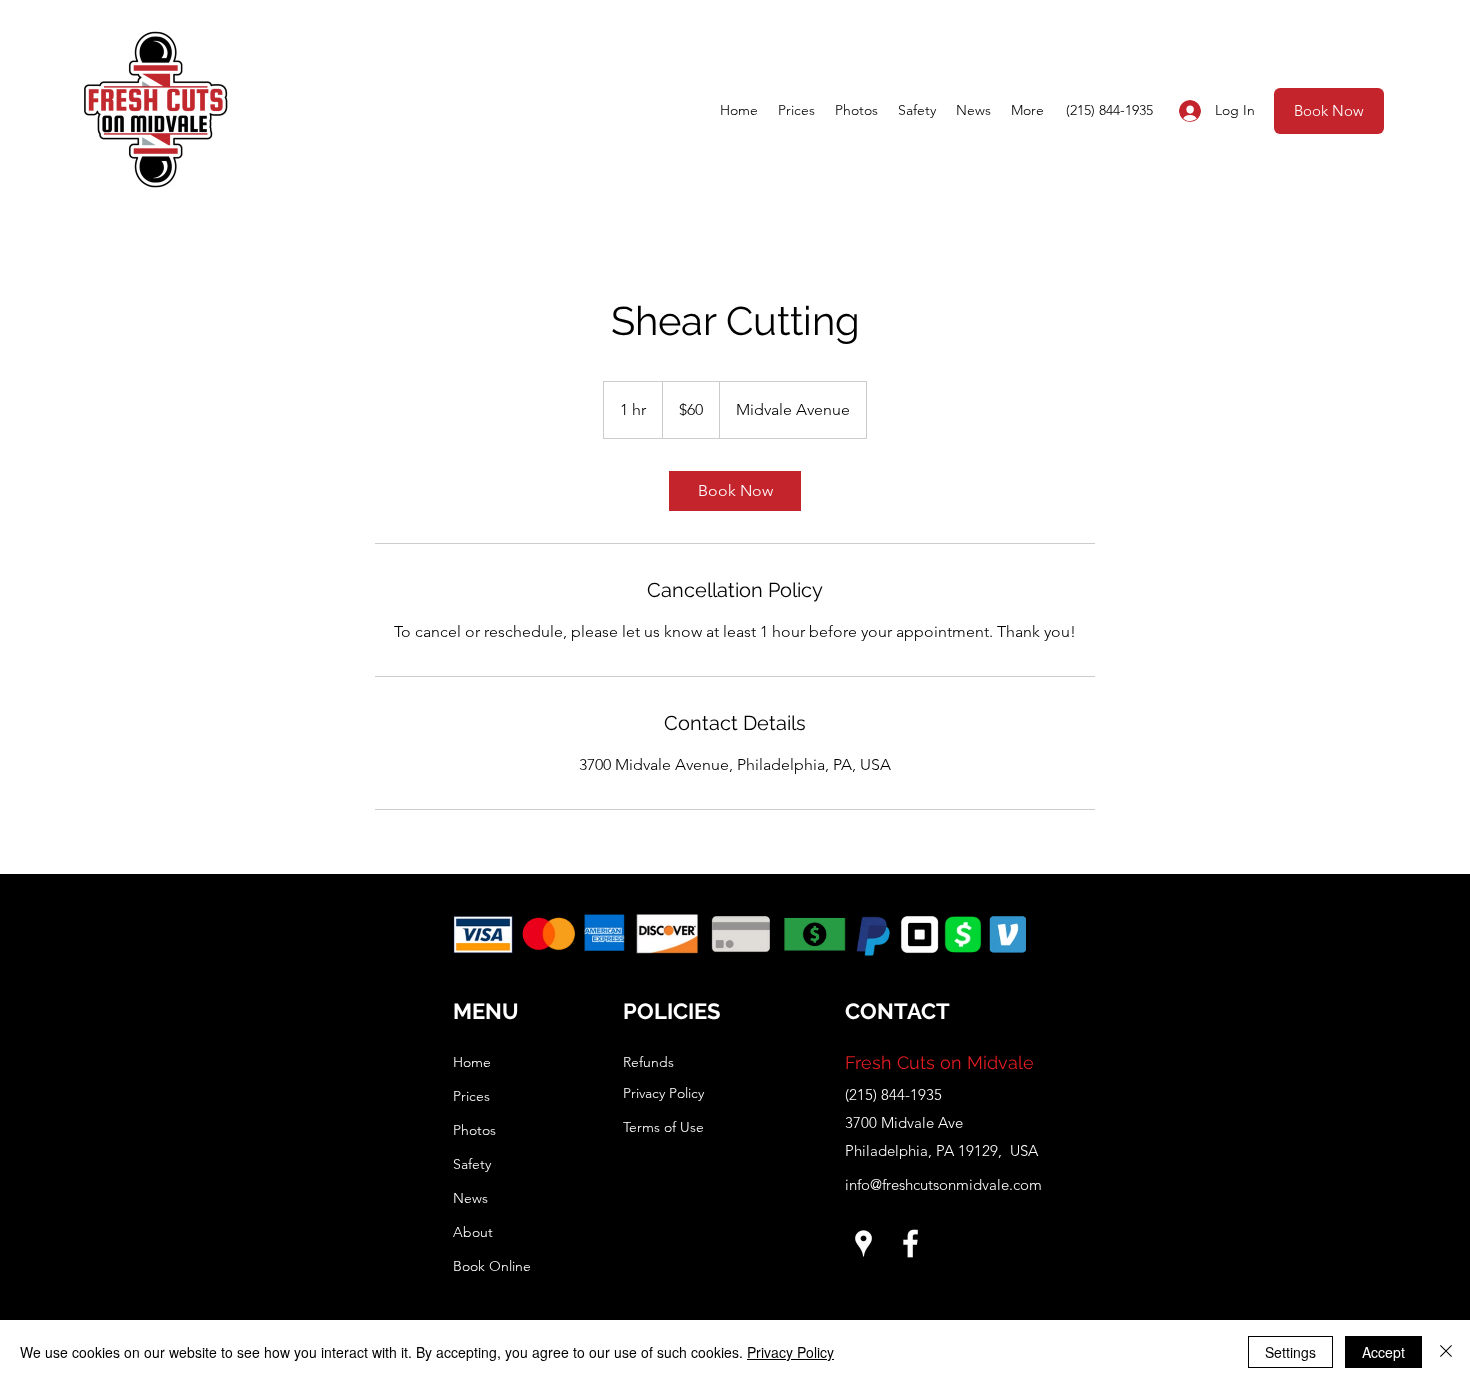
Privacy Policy (790, 1352)
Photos (474, 1130)
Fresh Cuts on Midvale (939, 1062)
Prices (471, 1096)
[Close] (1446, 1352)
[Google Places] (863, 1243)
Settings (1290, 1352)
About (473, 1232)
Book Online (492, 1266)
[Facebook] (910, 1243)
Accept (1383, 1352)
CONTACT (897, 1011)
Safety (472, 1164)
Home (472, 1062)
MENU (486, 1011)
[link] (735, 491)
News (470, 1198)
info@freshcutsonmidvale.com (943, 1184)
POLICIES (671, 1011)
